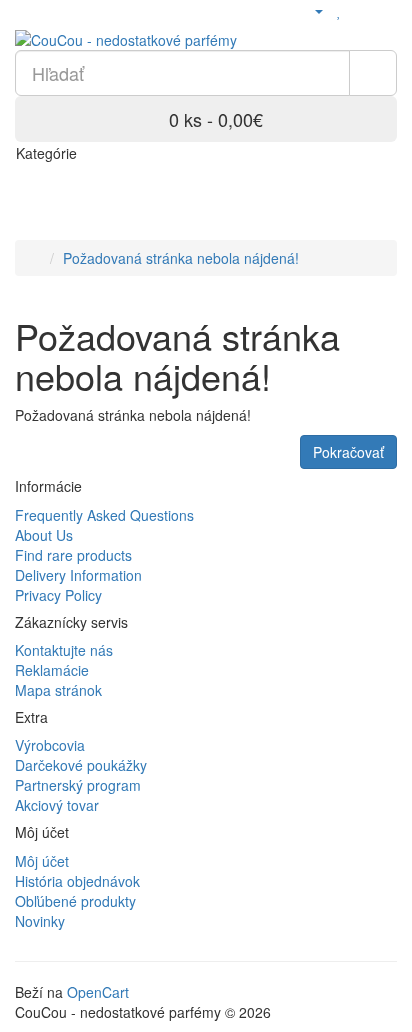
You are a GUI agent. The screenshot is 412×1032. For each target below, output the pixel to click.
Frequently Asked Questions (104, 515)
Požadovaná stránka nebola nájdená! (181, 258)
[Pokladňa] (386, 10)
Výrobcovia (50, 745)
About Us (44, 535)
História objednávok (77, 881)
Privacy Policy (58, 595)
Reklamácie (52, 670)
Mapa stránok (58, 690)
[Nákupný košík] (361, 10)
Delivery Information (78, 575)
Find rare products (73, 555)
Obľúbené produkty (75, 901)
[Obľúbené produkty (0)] (339, 10)
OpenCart (98, 992)
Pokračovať (348, 452)
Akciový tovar (57, 805)
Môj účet (42, 861)
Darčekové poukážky (81, 765)
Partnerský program (78, 785)
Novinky (40, 921)
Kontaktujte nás (64, 650)
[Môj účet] (310, 10)
